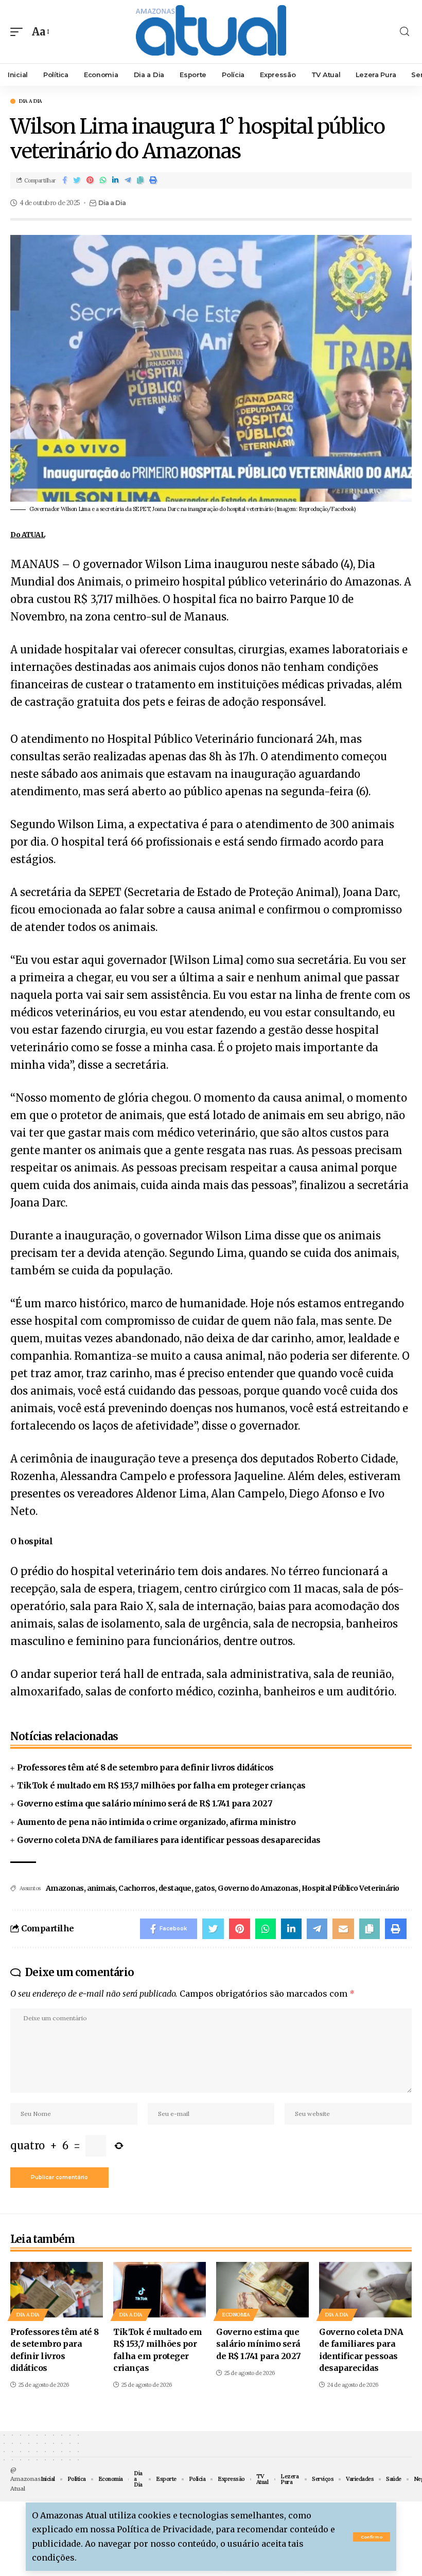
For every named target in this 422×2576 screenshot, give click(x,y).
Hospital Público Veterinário (350, 1888)
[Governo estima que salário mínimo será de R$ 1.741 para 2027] (262, 2290)
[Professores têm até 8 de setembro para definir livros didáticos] (57, 2290)
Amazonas (65, 1888)
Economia (236, 2315)
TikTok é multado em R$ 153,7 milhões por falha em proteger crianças (161, 1785)
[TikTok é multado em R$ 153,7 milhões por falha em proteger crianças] (160, 2290)
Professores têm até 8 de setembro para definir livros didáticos (145, 1767)
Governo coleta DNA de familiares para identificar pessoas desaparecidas (169, 1840)
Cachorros (137, 1888)
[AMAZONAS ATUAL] (211, 32)
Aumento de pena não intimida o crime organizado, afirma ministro (156, 1822)
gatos (205, 1888)
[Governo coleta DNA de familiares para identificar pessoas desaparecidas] (365, 2290)
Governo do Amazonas (258, 1888)
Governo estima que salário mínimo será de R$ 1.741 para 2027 (145, 1803)
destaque (175, 1888)
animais (101, 1888)
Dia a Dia (31, 101)
